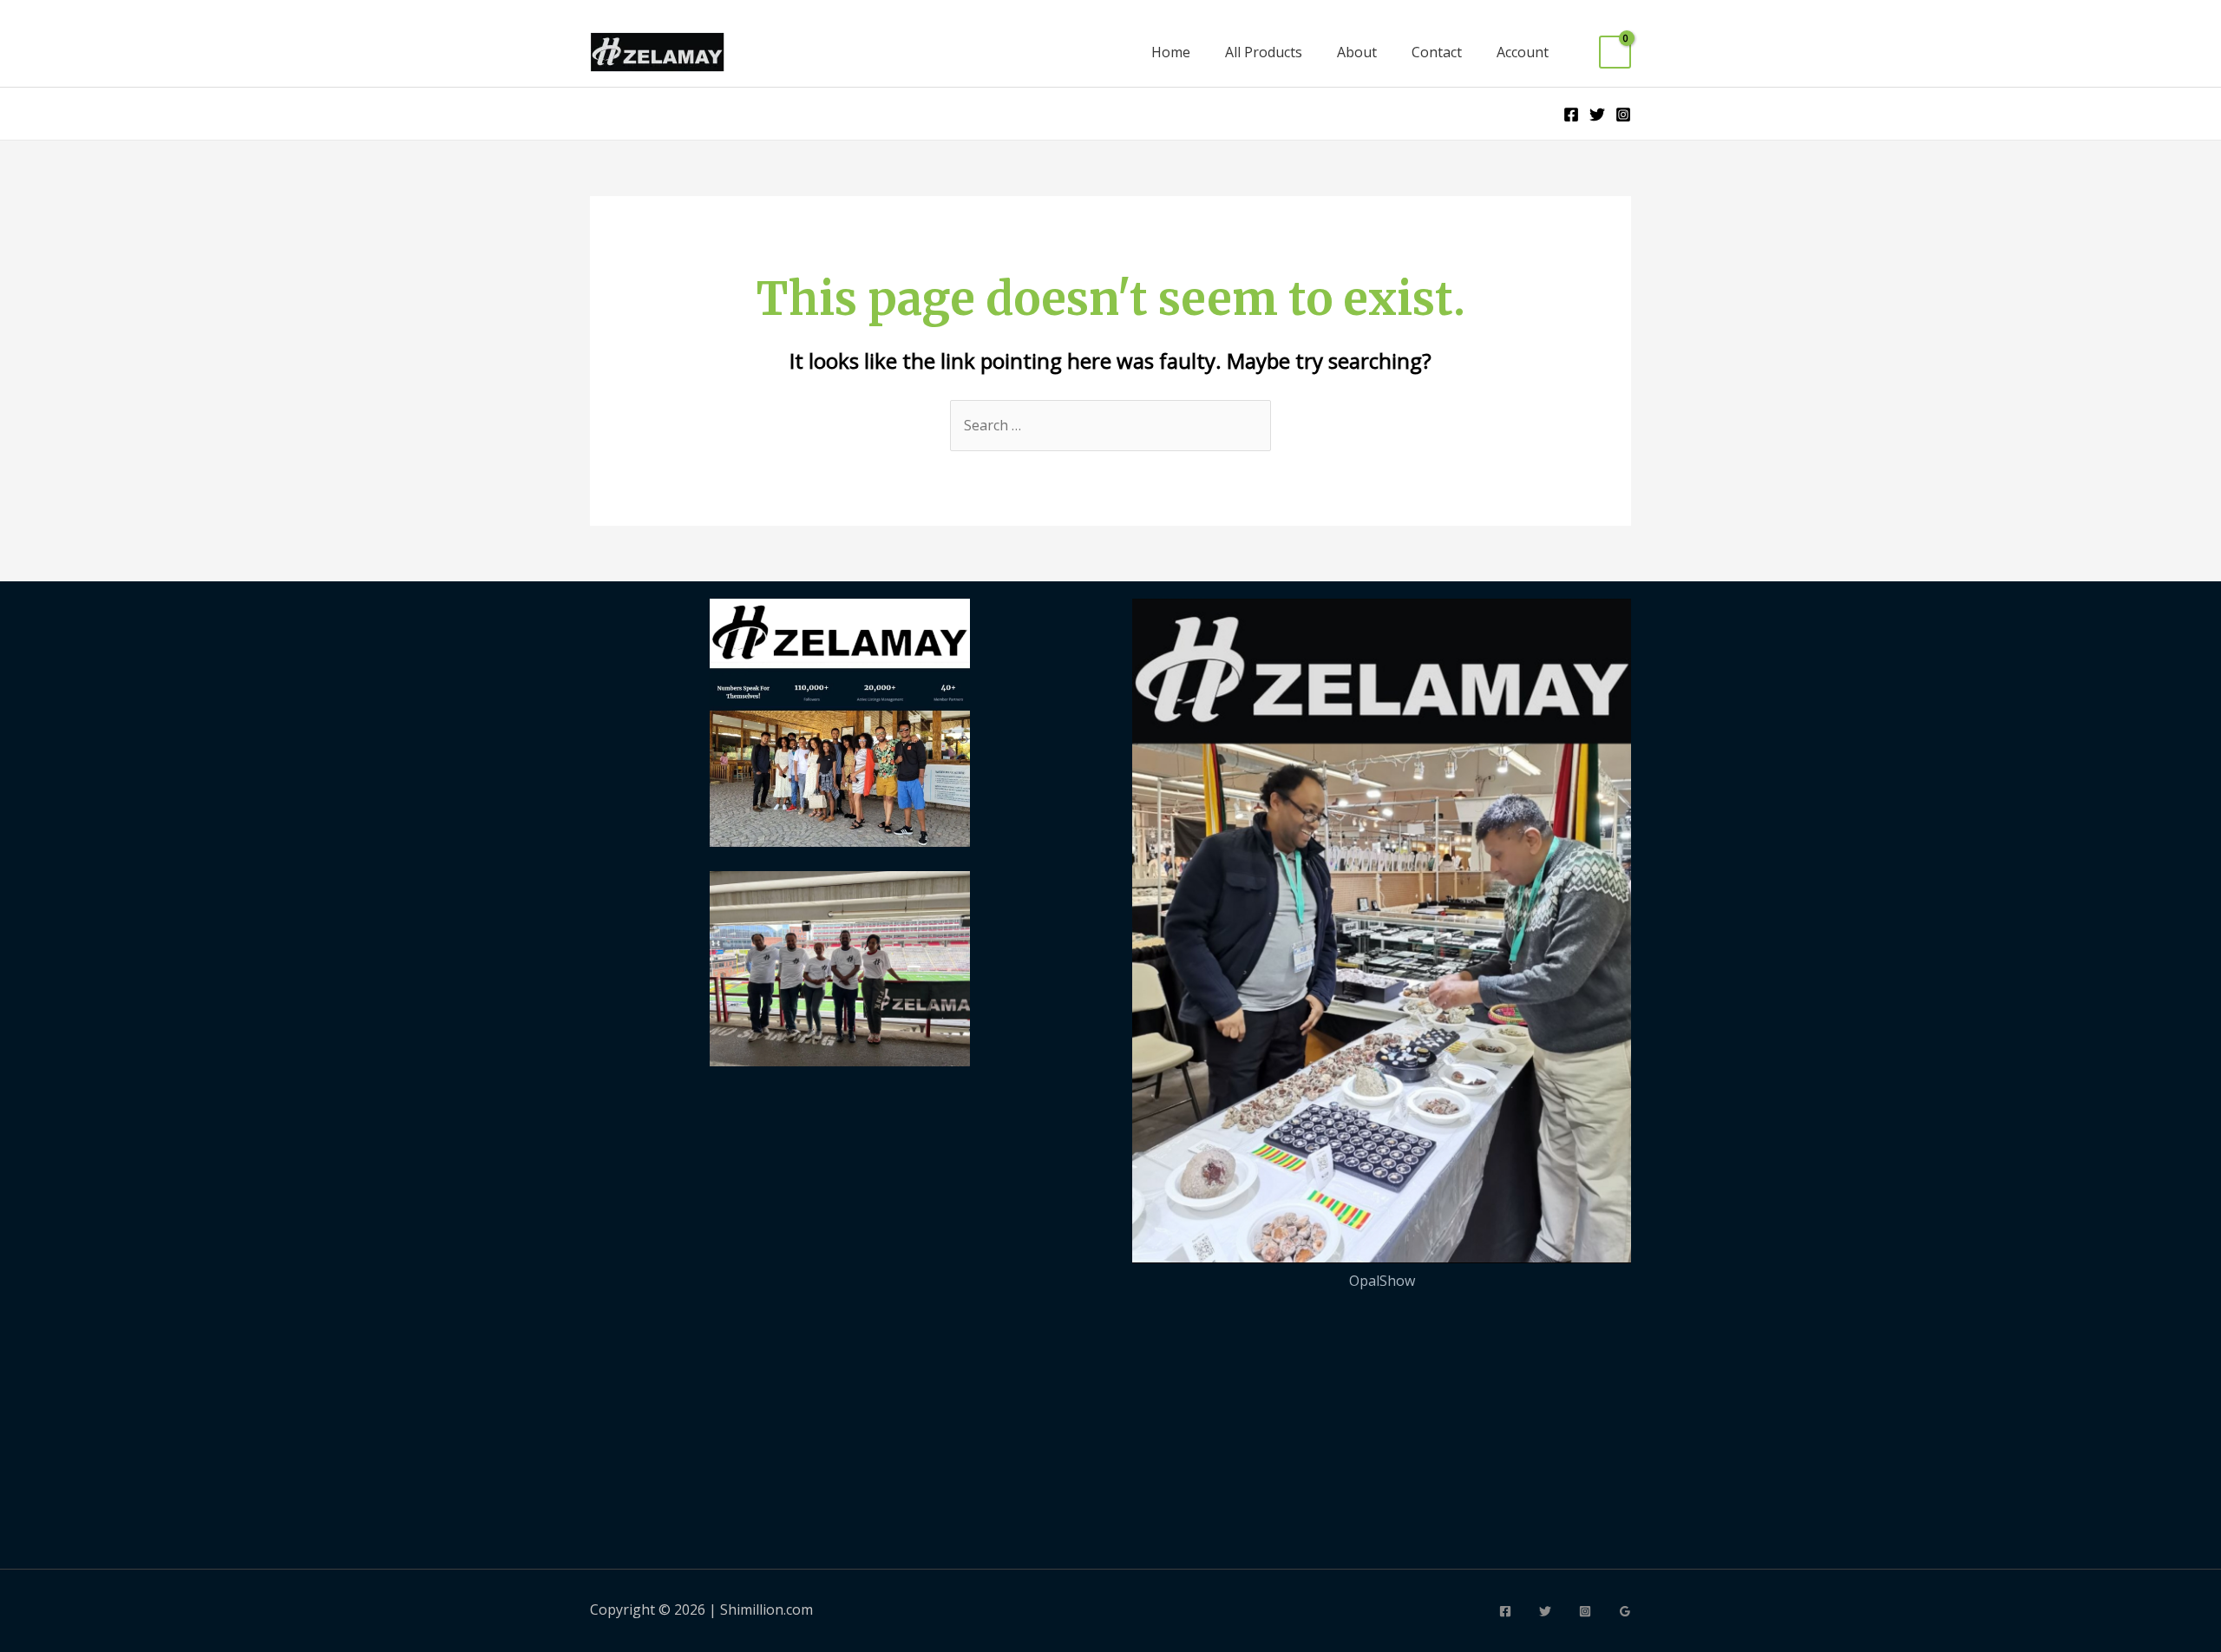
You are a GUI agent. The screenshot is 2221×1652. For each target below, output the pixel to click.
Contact (1437, 52)
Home (1171, 52)
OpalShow (1382, 1281)
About (1357, 52)
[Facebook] (1571, 115)
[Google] (1625, 1611)
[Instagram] (1623, 115)
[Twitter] (1597, 115)
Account (1523, 52)
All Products (1264, 52)
